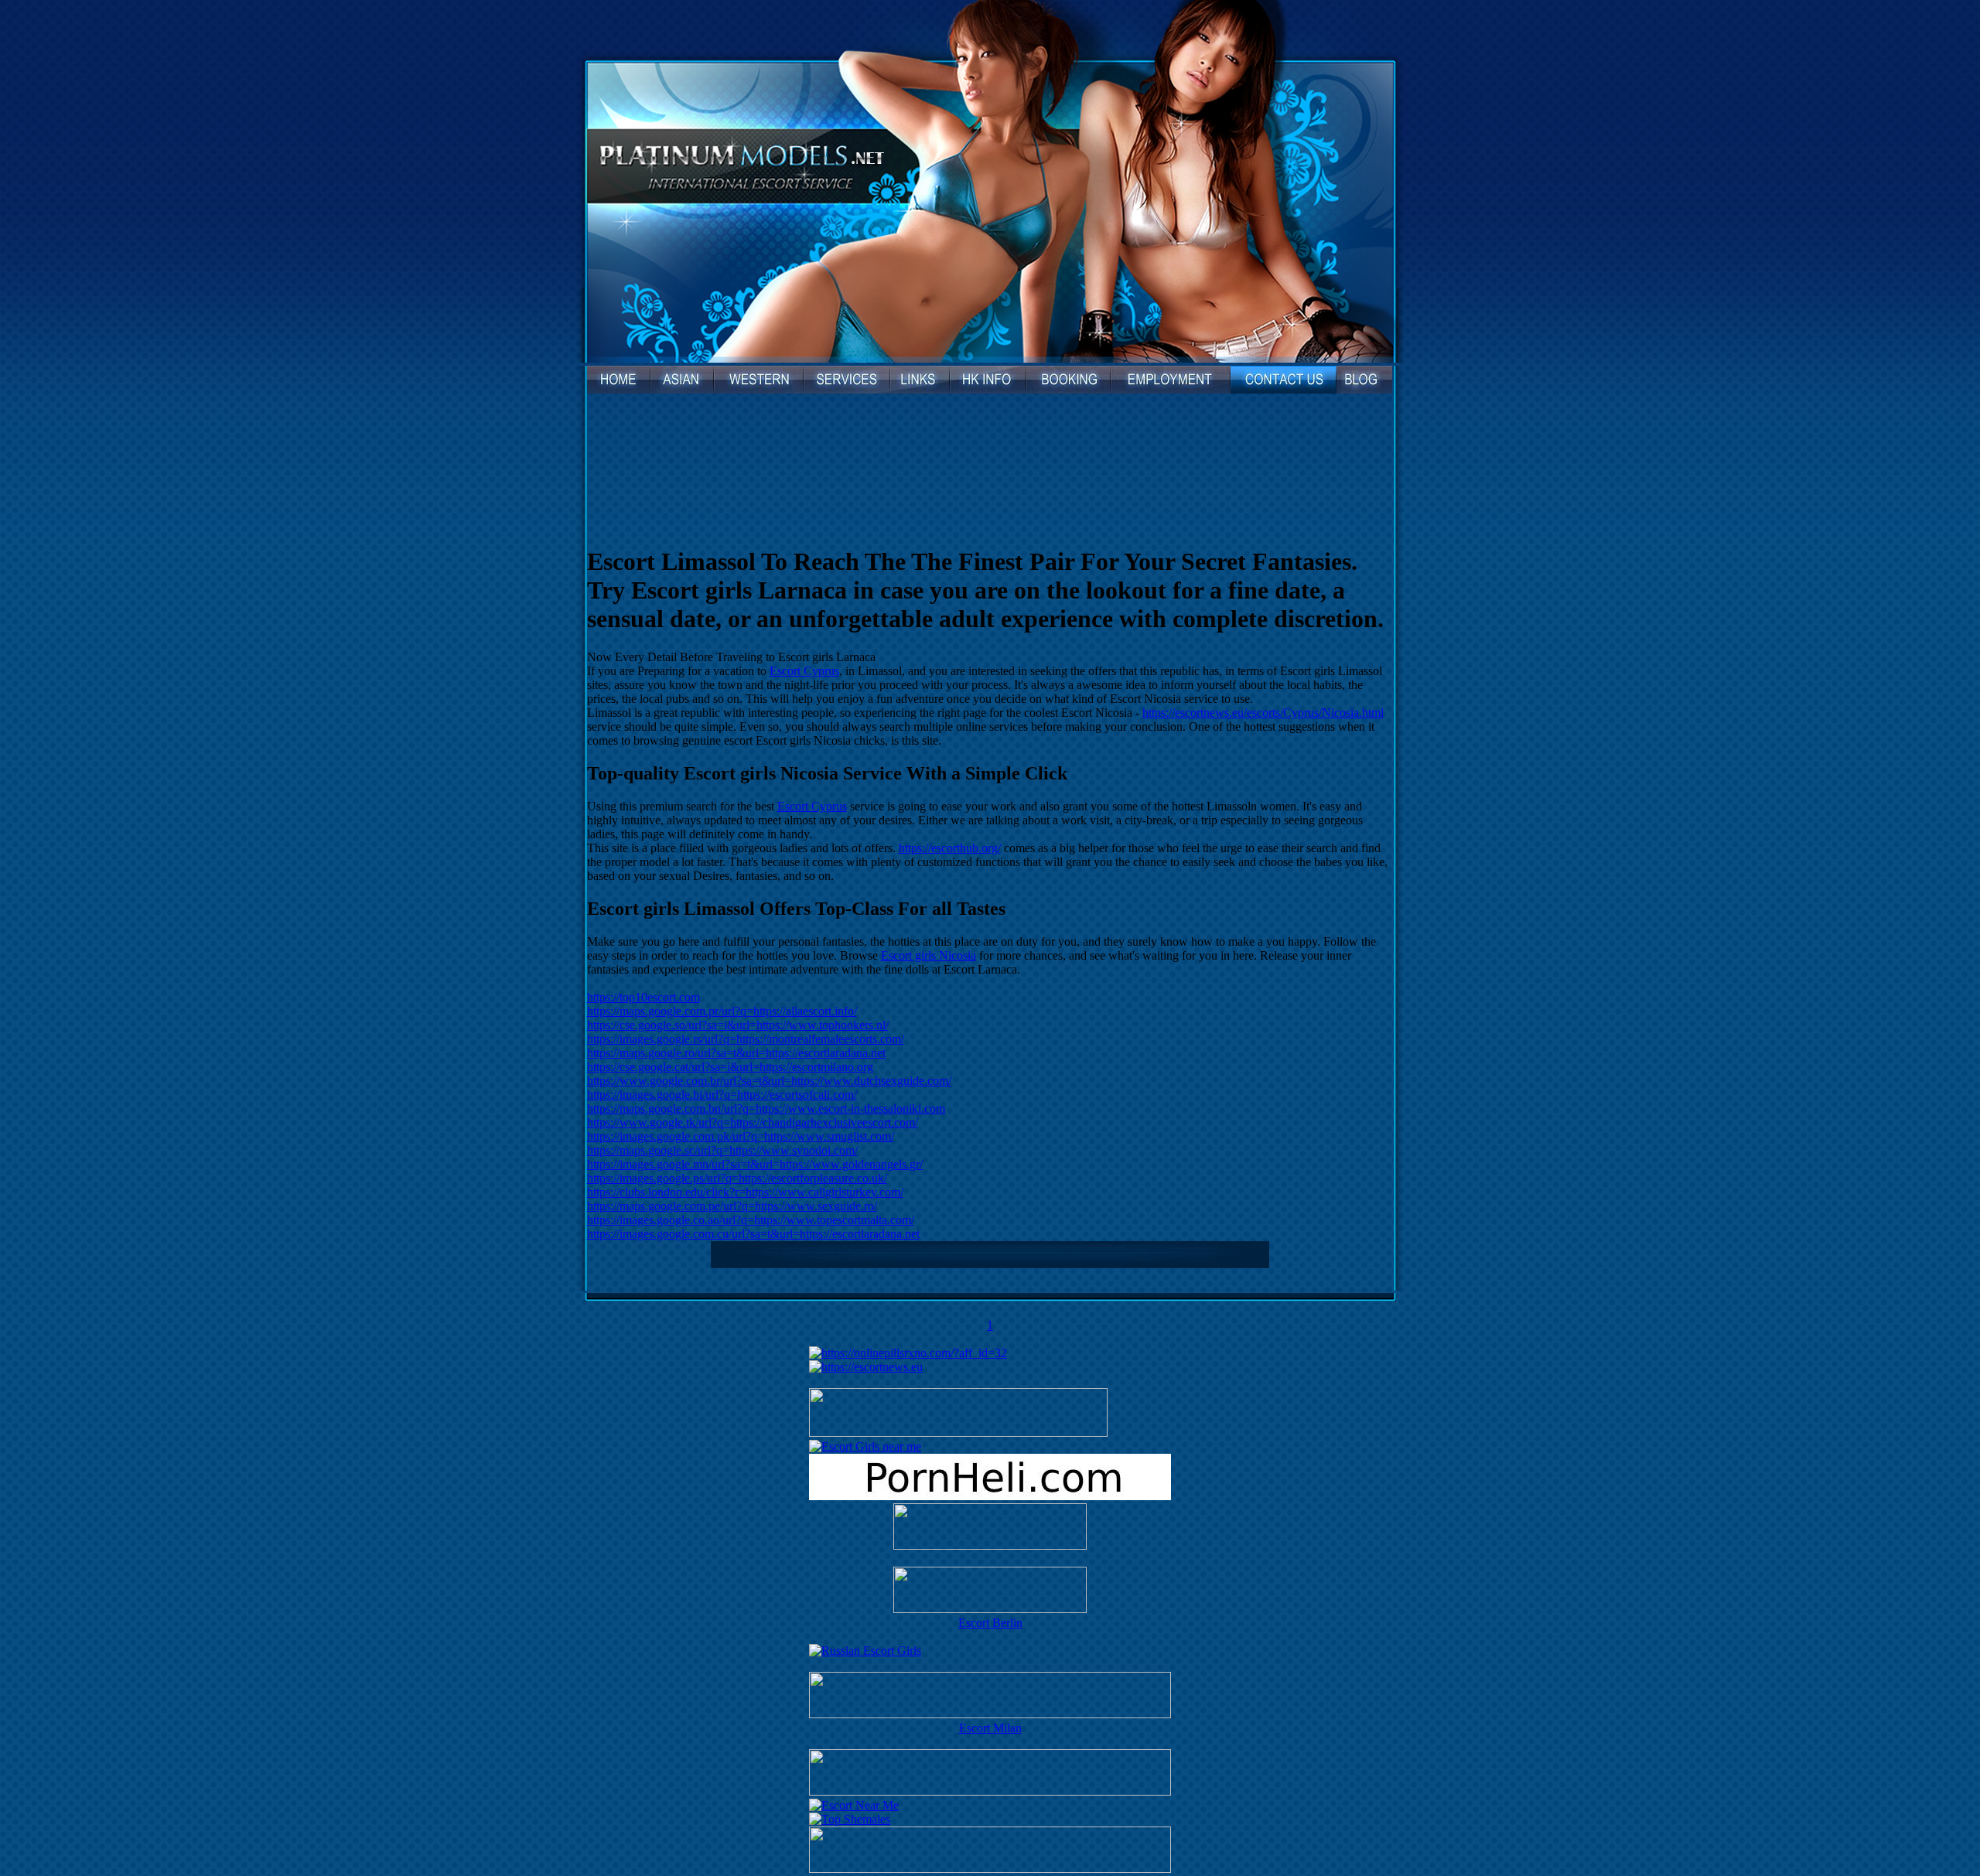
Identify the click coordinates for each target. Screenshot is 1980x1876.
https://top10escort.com (643, 997)
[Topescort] (990, 1791)
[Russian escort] (865, 1651)
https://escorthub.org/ (950, 848)
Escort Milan (990, 1728)
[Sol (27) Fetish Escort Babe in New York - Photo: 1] (990, 455)
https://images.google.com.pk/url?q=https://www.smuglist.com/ (741, 1136)
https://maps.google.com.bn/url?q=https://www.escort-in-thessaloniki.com (766, 1109)
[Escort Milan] (990, 1714)
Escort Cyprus (804, 671)
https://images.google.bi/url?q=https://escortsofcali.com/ (722, 1095)
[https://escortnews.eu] (866, 1367)
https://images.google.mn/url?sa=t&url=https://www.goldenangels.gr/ (755, 1164)
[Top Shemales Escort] (850, 1819)
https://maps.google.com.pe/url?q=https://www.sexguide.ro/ (732, 1206)
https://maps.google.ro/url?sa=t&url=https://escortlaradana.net (736, 1053)
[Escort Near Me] (854, 1805)
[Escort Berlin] (990, 1591)
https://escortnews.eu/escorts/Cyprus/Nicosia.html (1263, 713)
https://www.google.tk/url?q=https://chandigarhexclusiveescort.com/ (753, 1122)
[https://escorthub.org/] (990, 1528)
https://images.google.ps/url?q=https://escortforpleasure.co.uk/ (737, 1178)
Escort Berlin (990, 1623)
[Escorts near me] (865, 1446)
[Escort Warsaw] (990, 1869)
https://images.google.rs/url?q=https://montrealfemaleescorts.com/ (746, 1039)
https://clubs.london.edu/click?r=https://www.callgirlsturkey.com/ (745, 1192)
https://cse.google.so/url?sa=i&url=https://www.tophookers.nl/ (738, 1025)
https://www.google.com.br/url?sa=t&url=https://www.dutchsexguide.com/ (769, 1081)
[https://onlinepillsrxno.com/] (908, 1353)
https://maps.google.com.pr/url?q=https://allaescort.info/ (722, 1011)
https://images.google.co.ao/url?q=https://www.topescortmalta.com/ (751, 1220)
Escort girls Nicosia (929, 955)
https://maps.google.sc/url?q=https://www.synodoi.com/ (722, 1150)
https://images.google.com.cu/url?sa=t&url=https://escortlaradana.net (753, 1234)
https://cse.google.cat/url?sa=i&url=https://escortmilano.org (730, 1067)
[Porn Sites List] (990, 1496)
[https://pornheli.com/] (958, 1433)
